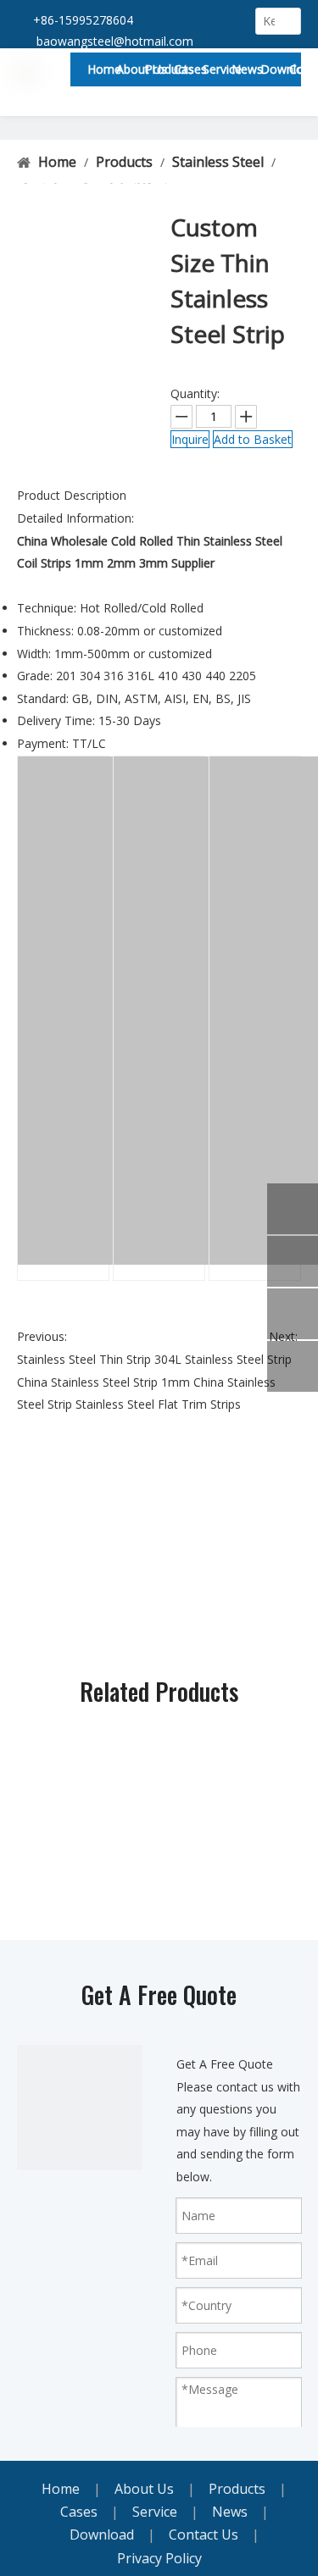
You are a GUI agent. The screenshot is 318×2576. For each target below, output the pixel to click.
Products (237, 2489)
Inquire (190, 439)
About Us (144, 2489)
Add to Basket (253, 439)
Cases (79, 2512)
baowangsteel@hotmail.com (115, 41)
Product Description (72, 495)
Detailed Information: (75, 518)
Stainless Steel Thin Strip (84, 1359)
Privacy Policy (159, 2558)
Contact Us (204, 2534)
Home (61, 2489)
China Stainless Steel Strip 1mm (103, 1382)
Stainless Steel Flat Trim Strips (158, 1404)
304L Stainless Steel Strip (223, 1359)
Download (102, 2534)
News (230, 2512)
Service (155, 2512)
